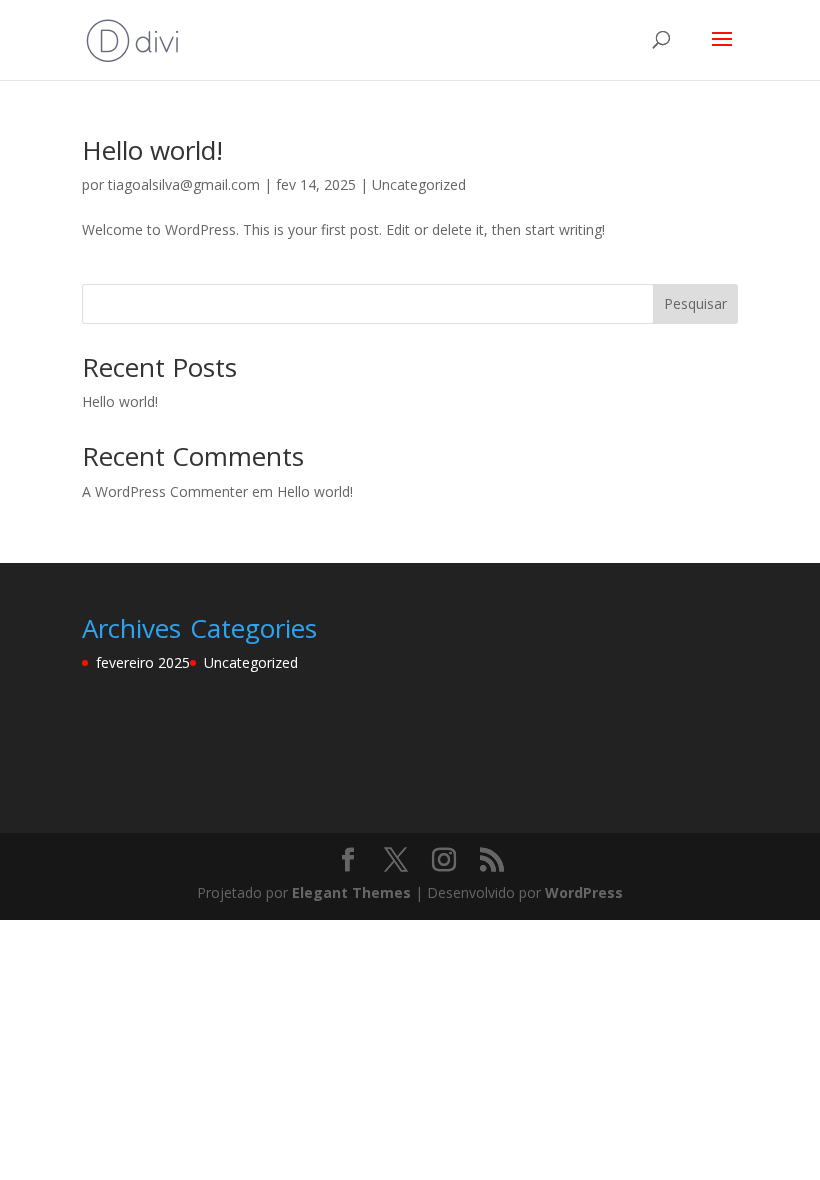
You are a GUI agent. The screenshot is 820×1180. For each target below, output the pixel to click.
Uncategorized (419, 184)
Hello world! (152, 150)
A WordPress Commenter (165, 491)
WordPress (584, 892)
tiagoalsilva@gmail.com (184, 184)
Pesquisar (695, 303)
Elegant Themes (351, 892)
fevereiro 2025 (143, 662)
